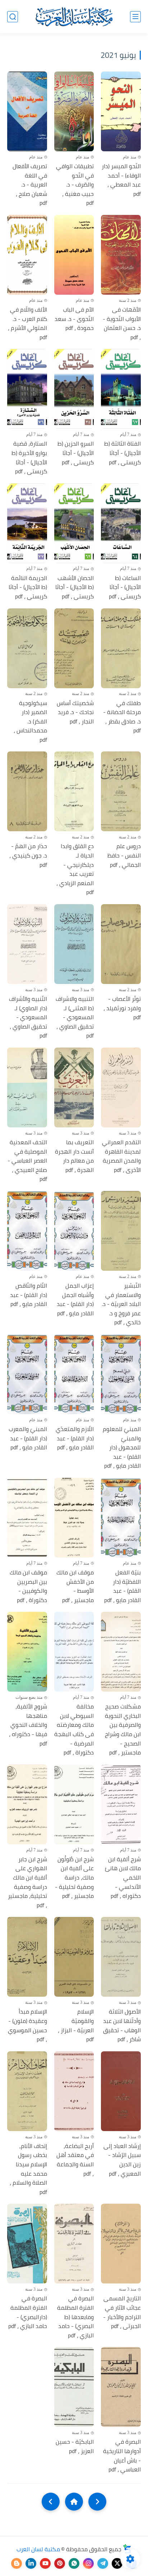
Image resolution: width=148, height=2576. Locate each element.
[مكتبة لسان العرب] (74, 17)
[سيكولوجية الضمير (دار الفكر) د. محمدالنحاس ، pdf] (27, 648)
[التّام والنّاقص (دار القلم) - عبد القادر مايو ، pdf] (27, 1231)
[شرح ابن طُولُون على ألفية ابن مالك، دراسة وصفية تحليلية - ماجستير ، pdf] (74, 1804)
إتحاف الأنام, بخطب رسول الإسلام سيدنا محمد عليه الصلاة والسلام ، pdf (28, 2169)
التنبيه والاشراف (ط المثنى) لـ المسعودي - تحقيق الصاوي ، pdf (75, 1017)
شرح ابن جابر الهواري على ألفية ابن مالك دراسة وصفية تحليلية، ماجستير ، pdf (27, 1882)
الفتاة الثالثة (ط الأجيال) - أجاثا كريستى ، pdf (122, 453)
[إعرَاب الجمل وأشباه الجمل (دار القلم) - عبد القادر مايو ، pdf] (74, 1231)
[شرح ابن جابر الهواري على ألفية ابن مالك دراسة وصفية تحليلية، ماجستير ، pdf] (27, 1804)
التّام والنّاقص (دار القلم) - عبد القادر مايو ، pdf (29, 1295)
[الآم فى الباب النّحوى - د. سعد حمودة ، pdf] (74, 255)
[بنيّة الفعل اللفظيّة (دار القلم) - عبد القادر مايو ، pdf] (121, 1518)
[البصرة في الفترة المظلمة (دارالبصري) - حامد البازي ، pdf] (27, 2244)
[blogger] (17, 2563)
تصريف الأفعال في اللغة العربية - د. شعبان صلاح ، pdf (30, 185)
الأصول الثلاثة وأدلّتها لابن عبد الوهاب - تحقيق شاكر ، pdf (122, 2025)
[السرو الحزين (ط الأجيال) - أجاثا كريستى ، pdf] (74, 389)
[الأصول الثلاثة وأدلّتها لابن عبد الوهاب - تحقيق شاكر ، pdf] (121, 1957)
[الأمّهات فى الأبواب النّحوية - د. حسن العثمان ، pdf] (121, 255)
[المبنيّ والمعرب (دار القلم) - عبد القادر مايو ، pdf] (27, 1374)
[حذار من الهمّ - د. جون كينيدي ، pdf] (27, 791)
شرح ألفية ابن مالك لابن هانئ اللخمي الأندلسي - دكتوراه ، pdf (123, 1878)
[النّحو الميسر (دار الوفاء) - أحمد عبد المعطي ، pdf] (121, 111)
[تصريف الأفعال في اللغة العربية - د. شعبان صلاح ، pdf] (27, 111)
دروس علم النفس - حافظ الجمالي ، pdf (124, 855)
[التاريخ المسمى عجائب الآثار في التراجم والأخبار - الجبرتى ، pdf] (121, 2244)
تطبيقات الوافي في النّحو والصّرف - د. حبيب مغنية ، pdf (75, 185)
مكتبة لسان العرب (38, 2549)
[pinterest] (60, 2563)
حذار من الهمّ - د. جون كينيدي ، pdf (28, 855)
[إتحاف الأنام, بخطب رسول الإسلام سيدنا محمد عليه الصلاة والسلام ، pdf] (27, 2091)
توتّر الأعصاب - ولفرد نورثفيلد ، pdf (122, 1008)
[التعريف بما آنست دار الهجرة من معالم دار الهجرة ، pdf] (74, 1087)
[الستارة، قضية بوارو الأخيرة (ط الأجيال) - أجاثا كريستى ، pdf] (27, 389)
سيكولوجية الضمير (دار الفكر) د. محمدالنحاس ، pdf (30, 722)
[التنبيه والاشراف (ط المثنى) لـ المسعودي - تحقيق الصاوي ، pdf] (74, 944)
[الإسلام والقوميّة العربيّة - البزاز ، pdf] (74, 1957)
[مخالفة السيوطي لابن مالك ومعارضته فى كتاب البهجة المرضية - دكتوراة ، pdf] (74, 1652)
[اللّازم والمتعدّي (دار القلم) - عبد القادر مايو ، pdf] (74, 1374)
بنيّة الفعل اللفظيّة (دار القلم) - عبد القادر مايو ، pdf (122, 1586)
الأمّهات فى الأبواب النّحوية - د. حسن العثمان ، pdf (122, 323)
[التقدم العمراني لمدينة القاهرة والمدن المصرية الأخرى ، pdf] (121, 1087)
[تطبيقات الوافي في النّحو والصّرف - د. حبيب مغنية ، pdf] (74, 111)
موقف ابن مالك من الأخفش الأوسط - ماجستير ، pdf (75, 1586)
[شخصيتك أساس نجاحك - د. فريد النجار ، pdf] (74, 648)
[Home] (74, 2502)
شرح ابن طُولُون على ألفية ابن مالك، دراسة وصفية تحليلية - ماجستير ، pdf (74, 1878)
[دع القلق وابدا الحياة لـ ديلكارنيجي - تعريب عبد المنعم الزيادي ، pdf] (74, 791)
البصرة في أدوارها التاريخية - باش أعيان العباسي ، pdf (122, 2456)
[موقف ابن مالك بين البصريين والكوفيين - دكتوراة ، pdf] (27, 1518)
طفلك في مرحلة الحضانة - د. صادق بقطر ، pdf (122, 717)
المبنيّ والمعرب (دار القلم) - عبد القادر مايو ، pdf (28, 1438)
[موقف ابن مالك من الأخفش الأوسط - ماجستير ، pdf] (74, 1518)
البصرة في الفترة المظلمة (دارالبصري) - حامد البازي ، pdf (28, 2312)
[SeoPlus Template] (127, 2549)
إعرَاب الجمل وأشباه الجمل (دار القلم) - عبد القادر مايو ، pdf (75, 1299)
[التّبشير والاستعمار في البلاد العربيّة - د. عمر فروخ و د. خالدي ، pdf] (121, 1231)
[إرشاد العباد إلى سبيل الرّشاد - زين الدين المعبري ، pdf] (121, 2091)
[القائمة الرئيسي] (135, 17)
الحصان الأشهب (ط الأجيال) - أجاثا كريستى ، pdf (75, 587)
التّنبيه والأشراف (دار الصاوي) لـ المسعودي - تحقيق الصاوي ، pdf (28, 1017)
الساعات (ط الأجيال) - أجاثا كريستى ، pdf (125, 587)
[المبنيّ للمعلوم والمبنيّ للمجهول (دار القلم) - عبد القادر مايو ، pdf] (121, 1374)
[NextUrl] (51, 2502)
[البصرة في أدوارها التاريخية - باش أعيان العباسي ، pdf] (121, 2387)
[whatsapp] (74, 2563)
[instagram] (88, 2563)
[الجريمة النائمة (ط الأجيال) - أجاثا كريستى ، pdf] (27, 523)
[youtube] (45, 2563)
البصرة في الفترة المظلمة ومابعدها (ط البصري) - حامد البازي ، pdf (75, 2317)
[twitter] (117, 2563)
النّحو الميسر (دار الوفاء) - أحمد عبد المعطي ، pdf (121, 180)
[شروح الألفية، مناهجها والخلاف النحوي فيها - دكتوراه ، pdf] (27, 1652)
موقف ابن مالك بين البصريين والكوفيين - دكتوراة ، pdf (28, 1586)
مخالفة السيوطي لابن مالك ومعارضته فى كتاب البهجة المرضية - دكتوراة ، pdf (74, 1730)
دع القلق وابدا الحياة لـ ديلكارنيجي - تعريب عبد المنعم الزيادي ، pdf (75, 869)
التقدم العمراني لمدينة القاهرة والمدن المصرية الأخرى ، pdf (121, 1156)
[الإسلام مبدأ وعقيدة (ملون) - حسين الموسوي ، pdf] (27, 1957)
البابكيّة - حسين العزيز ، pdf (75, 2446)
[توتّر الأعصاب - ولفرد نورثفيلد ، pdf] (121, 944)
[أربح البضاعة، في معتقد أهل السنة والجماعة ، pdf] (74, 2091)
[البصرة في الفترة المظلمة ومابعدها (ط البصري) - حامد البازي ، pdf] (74, 2244)
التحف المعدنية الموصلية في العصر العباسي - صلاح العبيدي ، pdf (27, 1161)
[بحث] (13, 17)
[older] (97, 2502)
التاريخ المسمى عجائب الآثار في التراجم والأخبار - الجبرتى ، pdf (122, 2312)
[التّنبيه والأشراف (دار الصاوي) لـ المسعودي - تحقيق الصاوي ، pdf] (27, 944)
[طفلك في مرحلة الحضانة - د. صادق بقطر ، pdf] (121, 648)
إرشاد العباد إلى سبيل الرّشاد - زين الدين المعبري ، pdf (122, 2160)
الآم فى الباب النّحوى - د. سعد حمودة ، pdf (74, 319)
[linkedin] (31, 2563)
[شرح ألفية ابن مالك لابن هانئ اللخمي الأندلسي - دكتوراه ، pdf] (121, 1804)
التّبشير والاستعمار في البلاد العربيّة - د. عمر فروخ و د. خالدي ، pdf (121, 1304)
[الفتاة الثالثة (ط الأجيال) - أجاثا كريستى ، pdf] (121, 389)
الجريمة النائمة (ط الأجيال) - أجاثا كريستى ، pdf (28, 587)
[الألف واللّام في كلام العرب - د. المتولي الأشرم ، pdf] (27, 255)
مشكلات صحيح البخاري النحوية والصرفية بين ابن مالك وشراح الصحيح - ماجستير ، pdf (123, 1730)
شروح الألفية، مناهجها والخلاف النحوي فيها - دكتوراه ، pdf (28, 1725)
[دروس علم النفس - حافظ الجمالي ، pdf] (121, 791)
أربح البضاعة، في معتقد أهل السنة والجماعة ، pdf (75, 2160)
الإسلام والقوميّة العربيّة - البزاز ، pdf (76, 2025)
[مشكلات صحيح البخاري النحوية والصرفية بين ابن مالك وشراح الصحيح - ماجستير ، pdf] (121, 1652)
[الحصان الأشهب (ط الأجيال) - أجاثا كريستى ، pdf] (74, 523)
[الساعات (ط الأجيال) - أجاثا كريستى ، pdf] (121, 523)
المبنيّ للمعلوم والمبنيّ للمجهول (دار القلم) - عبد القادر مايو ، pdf (122, 1448)
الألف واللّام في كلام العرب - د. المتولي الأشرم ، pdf (27, 323)
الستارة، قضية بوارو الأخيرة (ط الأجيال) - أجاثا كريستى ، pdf (29, 457)
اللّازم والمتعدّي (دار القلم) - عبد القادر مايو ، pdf (75, 1438)
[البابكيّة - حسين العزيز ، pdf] (74, 2387)
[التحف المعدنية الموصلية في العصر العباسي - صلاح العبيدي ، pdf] (27, 1087)
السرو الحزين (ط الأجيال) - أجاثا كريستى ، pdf (76, 453)
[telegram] (103, 2563)
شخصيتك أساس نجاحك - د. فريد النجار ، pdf (75, 712)
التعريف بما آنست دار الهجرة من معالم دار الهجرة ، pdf (74, 1156)
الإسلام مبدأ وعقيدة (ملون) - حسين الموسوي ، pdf (27, 2025)
